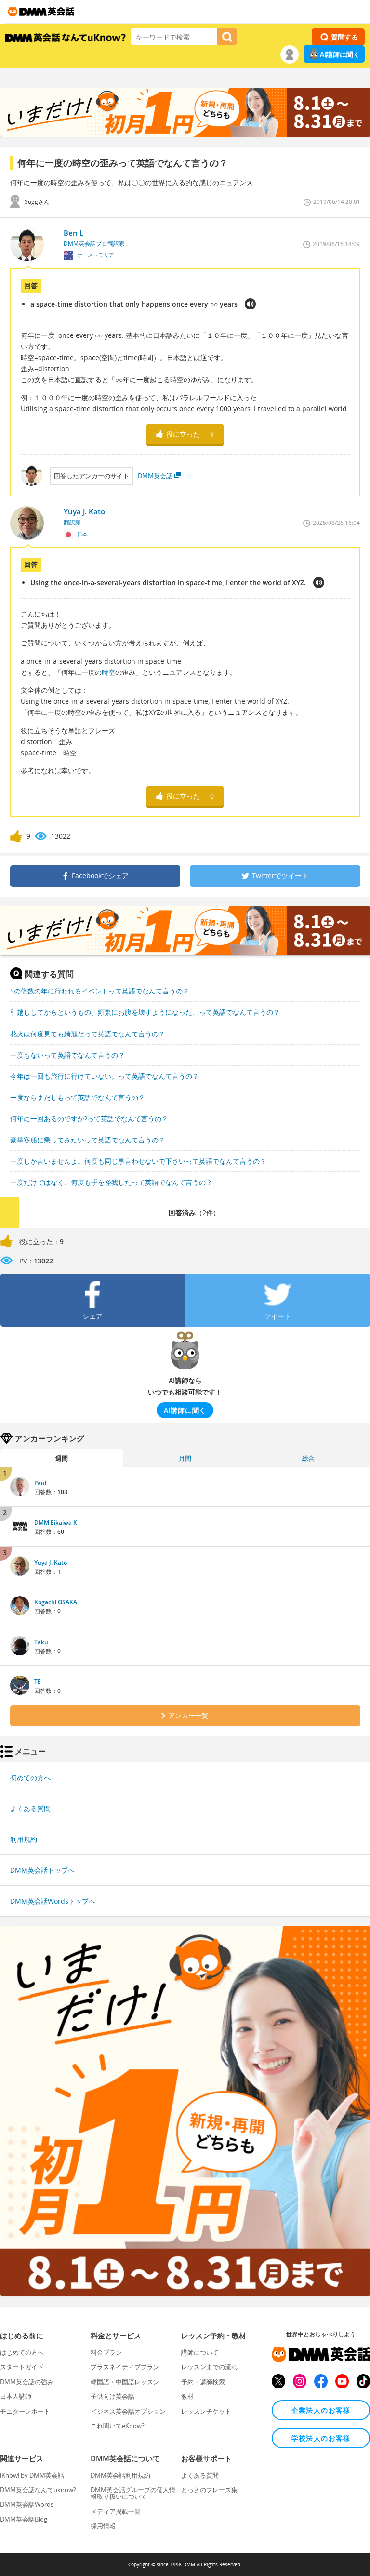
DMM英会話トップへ (42, 1870)
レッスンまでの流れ (209, 2367)
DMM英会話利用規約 (120, 2475)
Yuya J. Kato (51, 1563)
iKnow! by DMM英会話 (32, 2475)
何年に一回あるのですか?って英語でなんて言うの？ (89, 1119)
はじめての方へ (22, 2352)
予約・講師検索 (203, 2382)
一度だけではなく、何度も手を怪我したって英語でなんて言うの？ (111, 1182)
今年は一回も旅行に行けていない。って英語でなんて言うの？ (105, 1076)
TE (38, 1682)
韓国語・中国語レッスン (125, 2382)
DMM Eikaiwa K (56, 1523)
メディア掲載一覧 (116, 2511)
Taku (41, 1642)
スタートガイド (22, 2367)
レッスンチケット (206, 2411)
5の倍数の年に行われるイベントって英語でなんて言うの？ (100, 991)
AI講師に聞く (340, 54)
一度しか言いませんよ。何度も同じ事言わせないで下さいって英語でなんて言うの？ (138, 1161)
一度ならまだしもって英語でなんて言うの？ (78, 1097)
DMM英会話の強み (27, 2382)
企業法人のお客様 (321, 2410)
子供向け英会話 (112, 2396)
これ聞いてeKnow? (118, 2426)
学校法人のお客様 (321, 2438)
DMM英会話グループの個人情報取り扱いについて (133, 2493)
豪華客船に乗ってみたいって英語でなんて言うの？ (88, 1140)
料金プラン (106, 2352)
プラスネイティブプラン (125, 2367)
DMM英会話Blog (24, 2519)
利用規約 (24, 1839)
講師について (200, 2352)
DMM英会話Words (27, 2504)
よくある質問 (30, 1808)
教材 (187, 2396)
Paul (40, 1483)
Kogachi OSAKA (56, 1602)
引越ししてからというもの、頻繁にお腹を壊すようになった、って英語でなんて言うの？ (145, 1012)
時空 (108, 672)
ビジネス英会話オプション (128, 2411)
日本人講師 (16, 2396)
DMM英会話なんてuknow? (38, 2490)
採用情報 (103, 2526)
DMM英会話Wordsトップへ (53, 1901)
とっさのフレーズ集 (209, 2490)
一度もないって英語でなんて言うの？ (67, 1055)
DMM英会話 (155, 476)
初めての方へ (30, 1778)
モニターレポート (25, 2411)
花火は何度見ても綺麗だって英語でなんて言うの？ (88, 1034)
